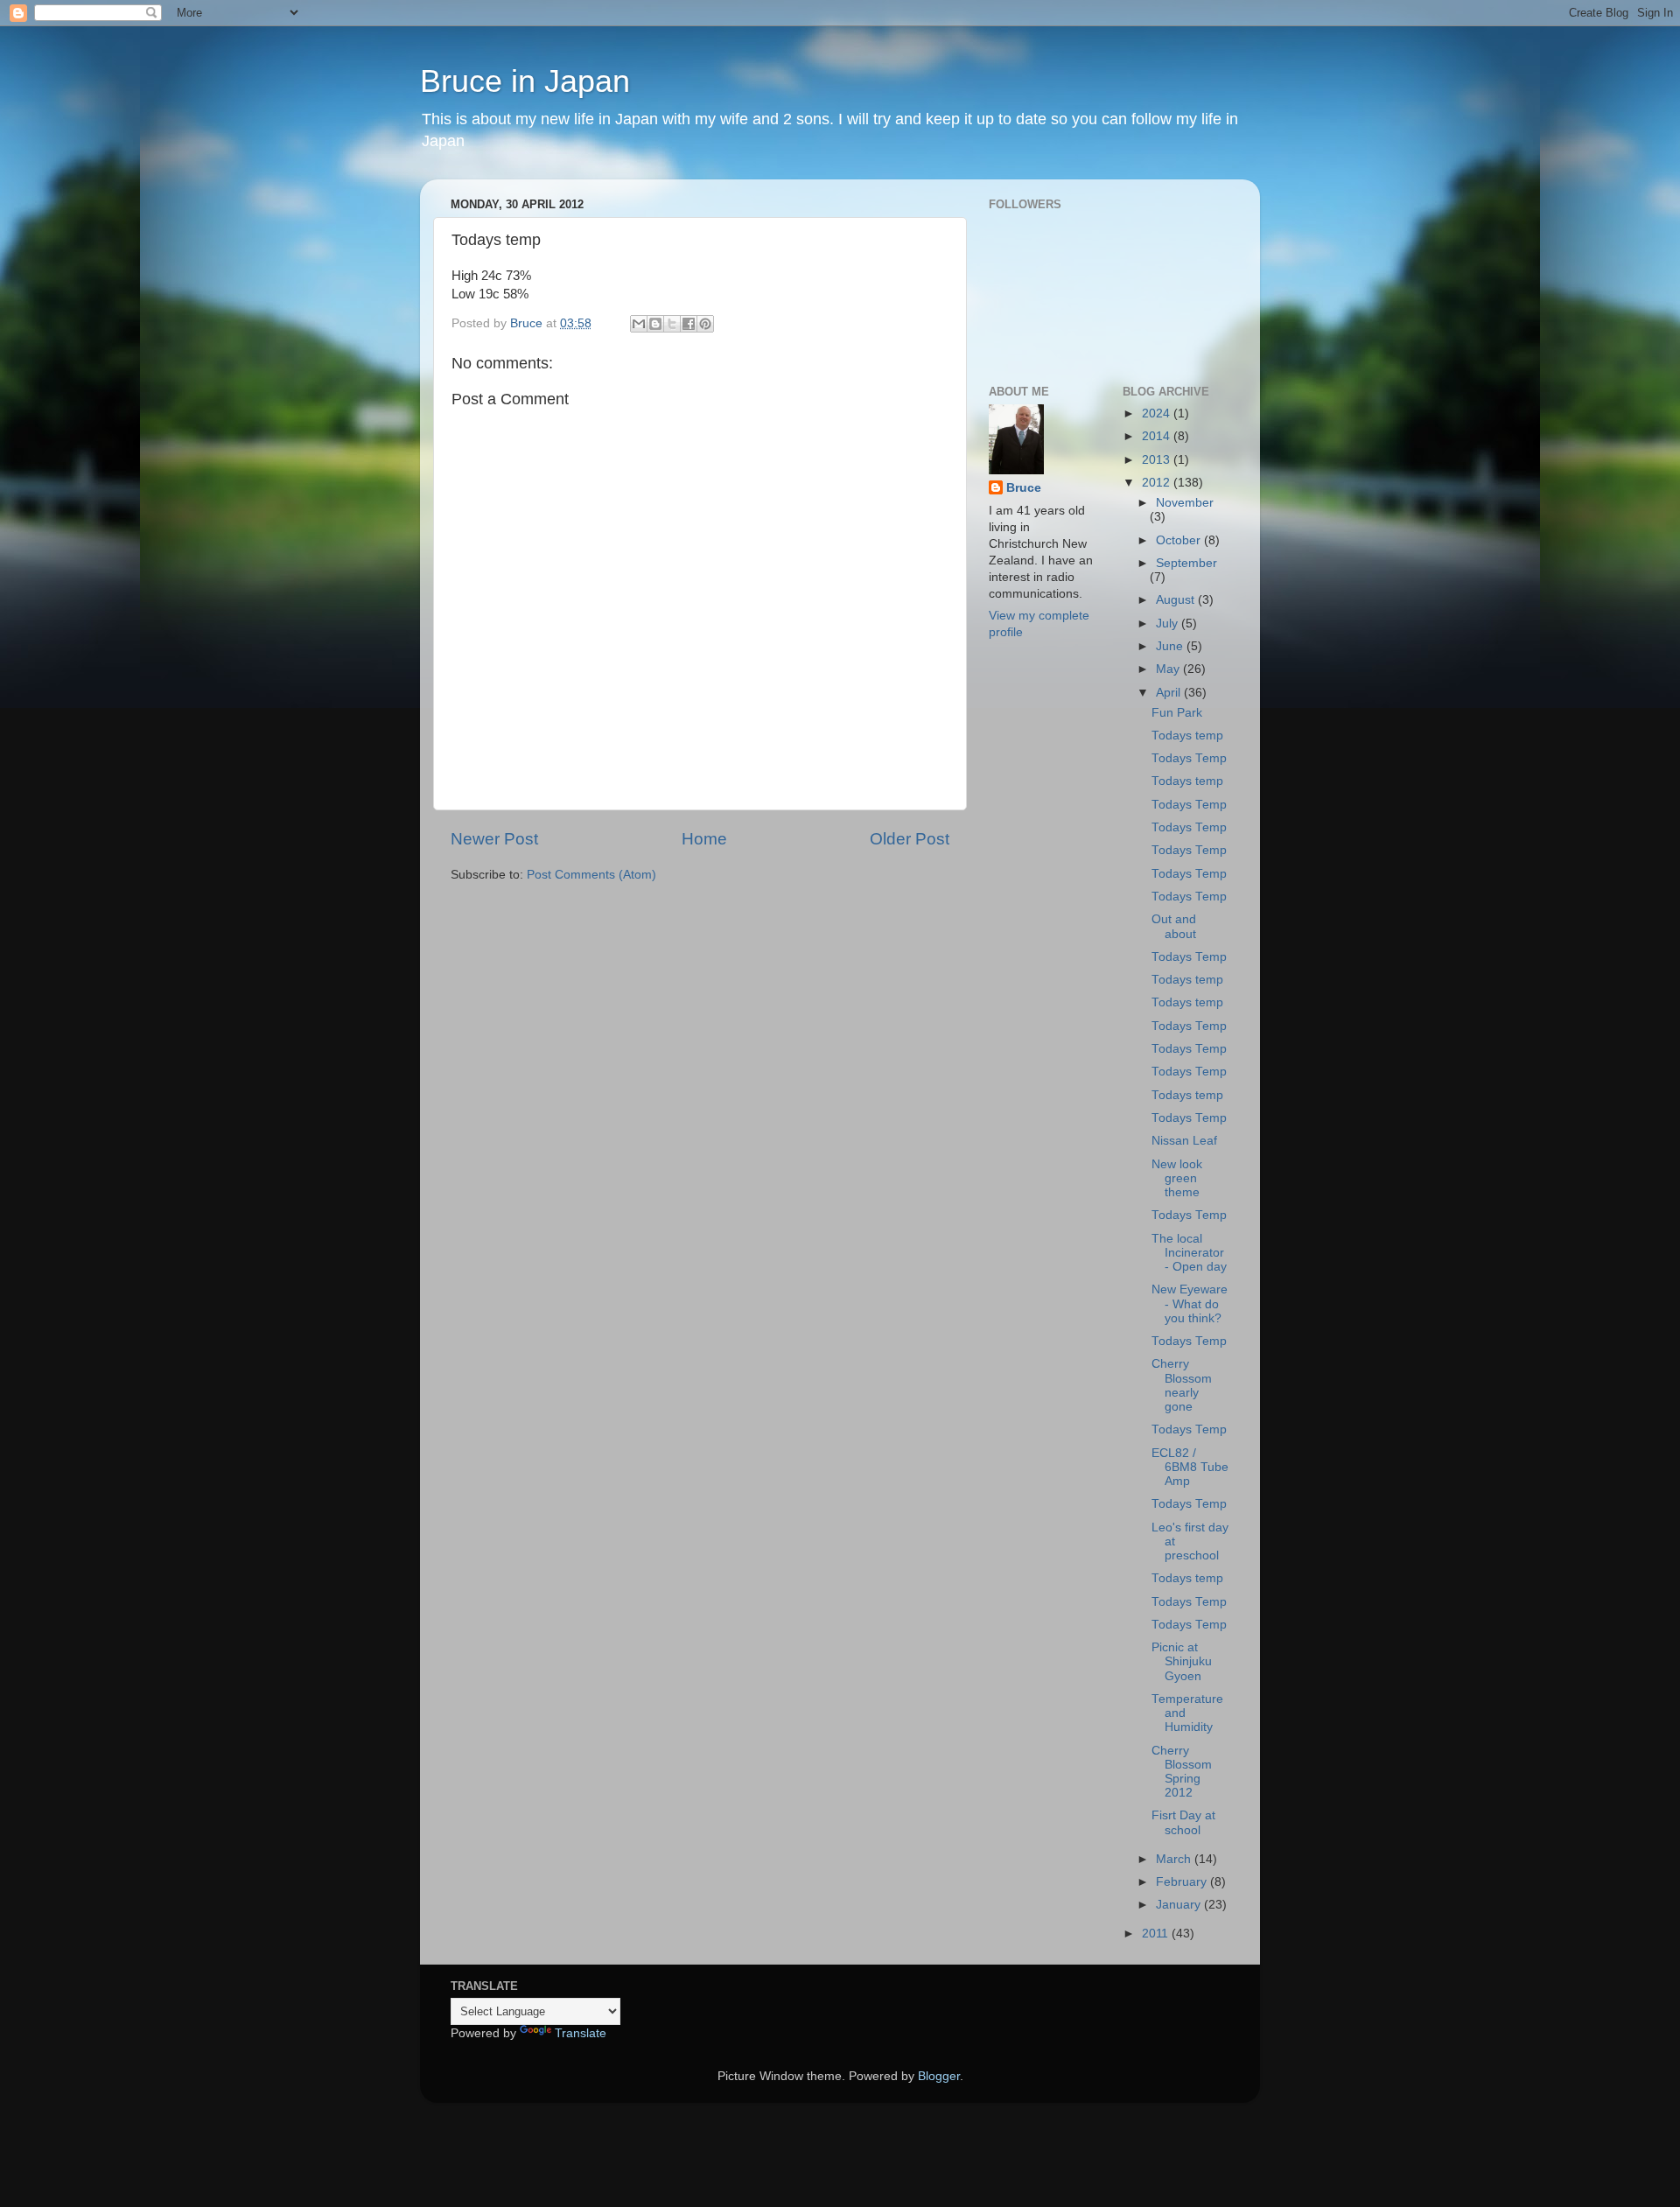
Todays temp (1187, 736)
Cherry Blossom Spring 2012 (1182, 1772)
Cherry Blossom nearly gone (1182, 1385)
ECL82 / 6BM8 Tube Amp (1190, 1467)
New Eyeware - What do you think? (1190, 1303)
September (1186, 563)
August (1177, 600)
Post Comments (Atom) (591, 875)
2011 (1157, 1934)
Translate (581, 2033)
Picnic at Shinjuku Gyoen (1182, 1661)
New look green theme (1177, 1178)
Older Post (910, 839)
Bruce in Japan (525, 81)
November (1185, 503)
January (1180, 1905)
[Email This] (639, 324)
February (1183, 1882)
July (1169, 624)
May (1169, 669)
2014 (1158, 436)
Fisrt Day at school (1183, 1822)
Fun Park (1177, 713)
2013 (1158, 460)
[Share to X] (672, 324)
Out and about (1174, 926)
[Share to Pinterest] (705, 324)
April (1170, 693)
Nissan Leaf (1184, 1141)
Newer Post (494, 839)
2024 (1158, 413)
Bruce (1024, 488)
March (1175, 1859)
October (1180, 540)
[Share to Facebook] (689, 324)
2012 (1158, 483)
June (1171, 646)
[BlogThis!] (655, 324)
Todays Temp (1189, 758)
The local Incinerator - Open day (1189, 1253)
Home (704, 839)
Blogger (939, 2076)
